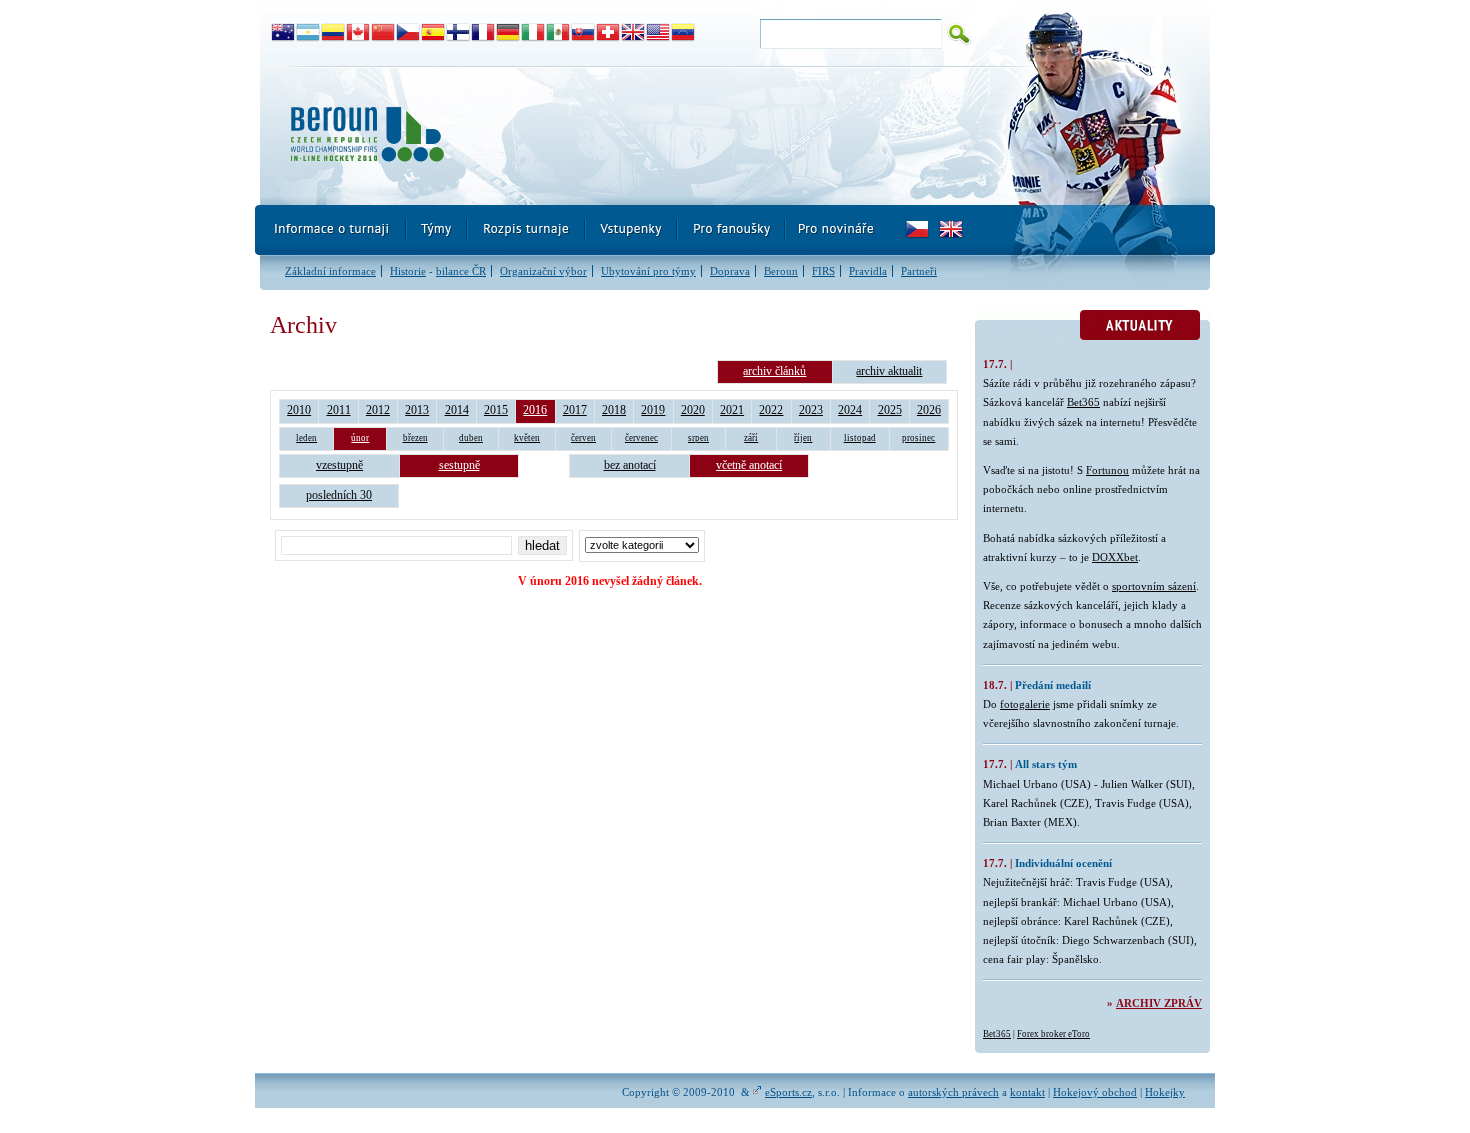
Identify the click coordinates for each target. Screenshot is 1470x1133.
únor (360, 438)
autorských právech (953, 1092)
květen (527, 438)
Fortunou (1107, 470)
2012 (378, 410)
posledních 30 (339, 495)
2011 (339, 410)
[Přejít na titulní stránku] (620, 135)
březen (415, 438)
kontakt (1027, 1092)
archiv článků (774, 371)
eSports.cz (788, 1092)
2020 (693, 410)
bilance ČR (461, 271)
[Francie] (483, 33)
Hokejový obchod (1095, 1092)
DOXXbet (1115, 557)
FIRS (823, 271)
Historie (408, 271)
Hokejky (1165, 1092)
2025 (890, 410)
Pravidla (868, 271)
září (751, 438)
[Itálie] (533, 33)
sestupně (459, 465)
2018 (614, 410)
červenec (641, 438)
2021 (732, 410)
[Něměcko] (508, 33)
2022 (771, 410)
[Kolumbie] (333, 33)
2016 (535, 410)
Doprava (730, 271)
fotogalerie (1025, 704)
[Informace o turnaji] (331, 230)
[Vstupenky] (632, 230)
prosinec (918, 438)
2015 (496, 410)
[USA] (658, 33)
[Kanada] (358, 33)
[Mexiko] (558, 33)
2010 (299, 410)
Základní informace (330, 271)
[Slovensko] (583, 33)
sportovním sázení (1154, 586)
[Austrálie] (283, 33)
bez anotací (630, 465)
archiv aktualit (889, 371)
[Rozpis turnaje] (527, 230)
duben (471, 438)
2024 (850, 410)
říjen (803, 438)
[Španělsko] (433, 33)
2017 (575, 410)
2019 (653, 410)
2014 (457, 410)
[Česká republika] (408, 33)
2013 (417, 410)
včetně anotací (749, 465)
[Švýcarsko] (608, 33)
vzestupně (339, 465)
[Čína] (383, 33)
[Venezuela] (683, 33)
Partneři (919, 271)
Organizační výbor (543, 271)
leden (306, 438)
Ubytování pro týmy (648, 271)
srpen (698, 438)
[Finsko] (458, 33)
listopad (860, 438)
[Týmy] (437, 230)
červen (583, 438)
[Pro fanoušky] (732, 230)
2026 (929, 410)
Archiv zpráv (1159, 1003)
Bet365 (1083, 402)
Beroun (781, 271)
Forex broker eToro (1053, 1034)
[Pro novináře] (835, 230)
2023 (811, 410)
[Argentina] (308, 33)
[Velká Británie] (633, 33)
